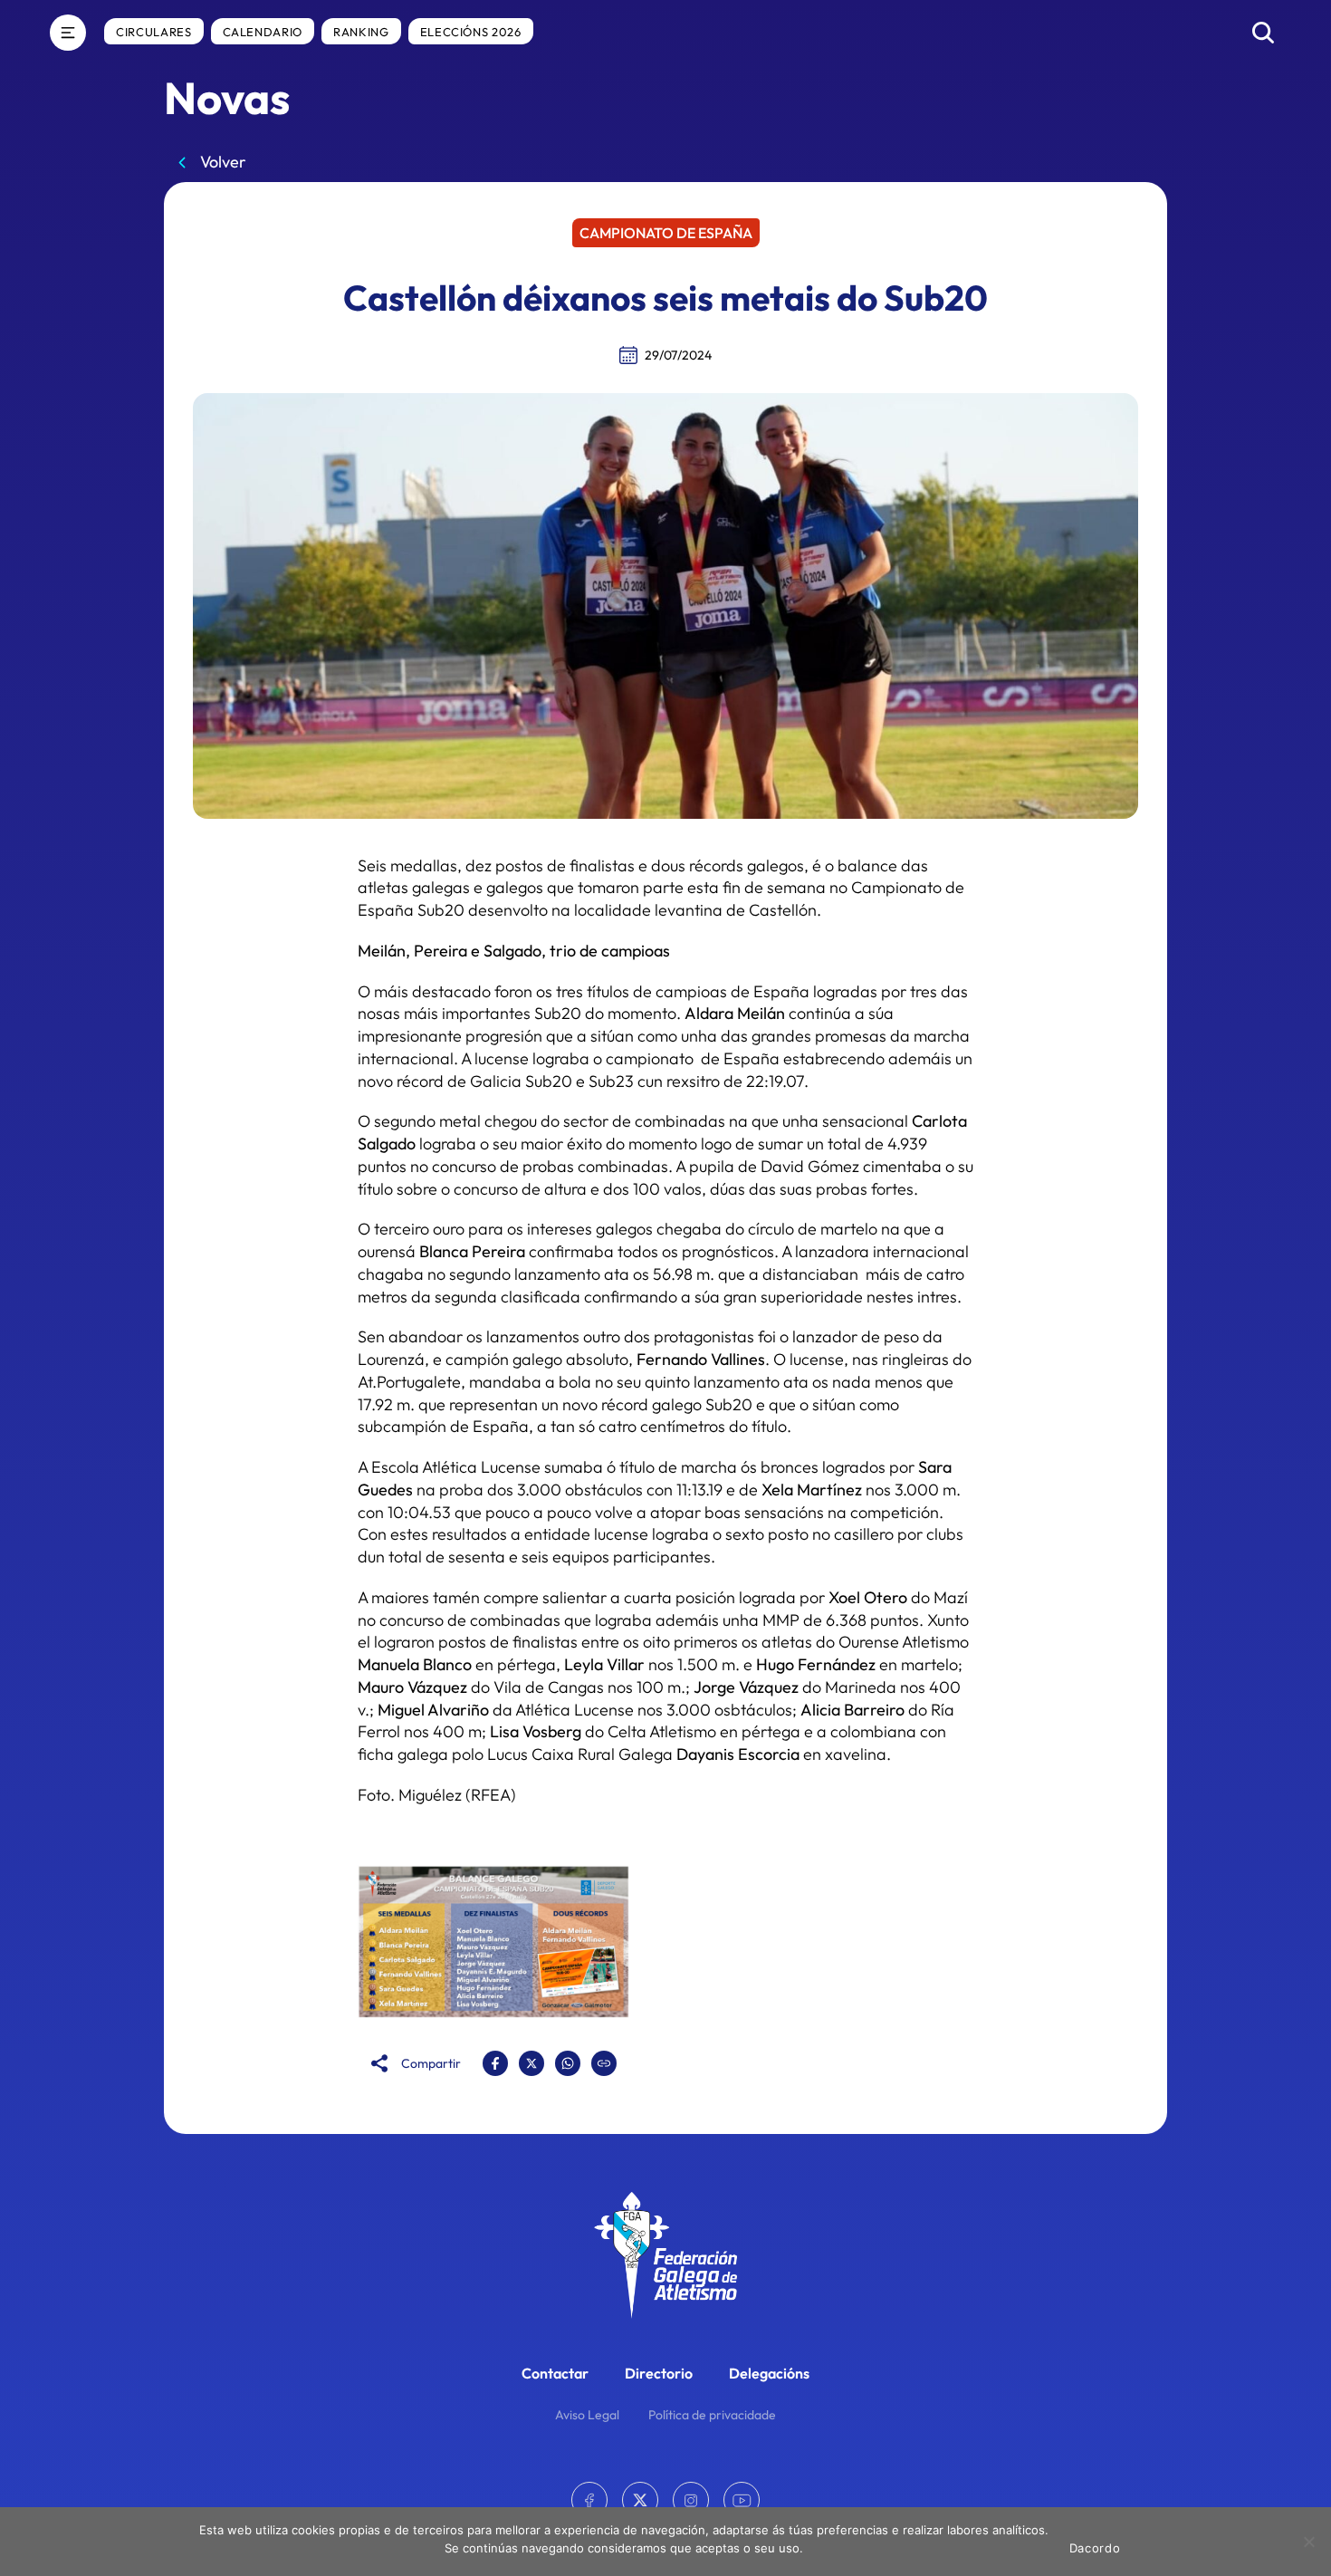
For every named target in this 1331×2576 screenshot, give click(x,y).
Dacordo (1095, 2548)
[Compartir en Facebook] (495, 2063)
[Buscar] (1263, 33)
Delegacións (769, 2373)
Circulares (154, 32)
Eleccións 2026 (471, 32)
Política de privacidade (712, 2415)
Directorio (659, 2373)
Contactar (555, 2373)
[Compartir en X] (531, 2063)
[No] (1308, 2542)
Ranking (361, 32)
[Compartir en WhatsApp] (568, 2063)
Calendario (263, 32)
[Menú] (68, 33)
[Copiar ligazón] (604, 2063)
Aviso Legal (587, 2415)
